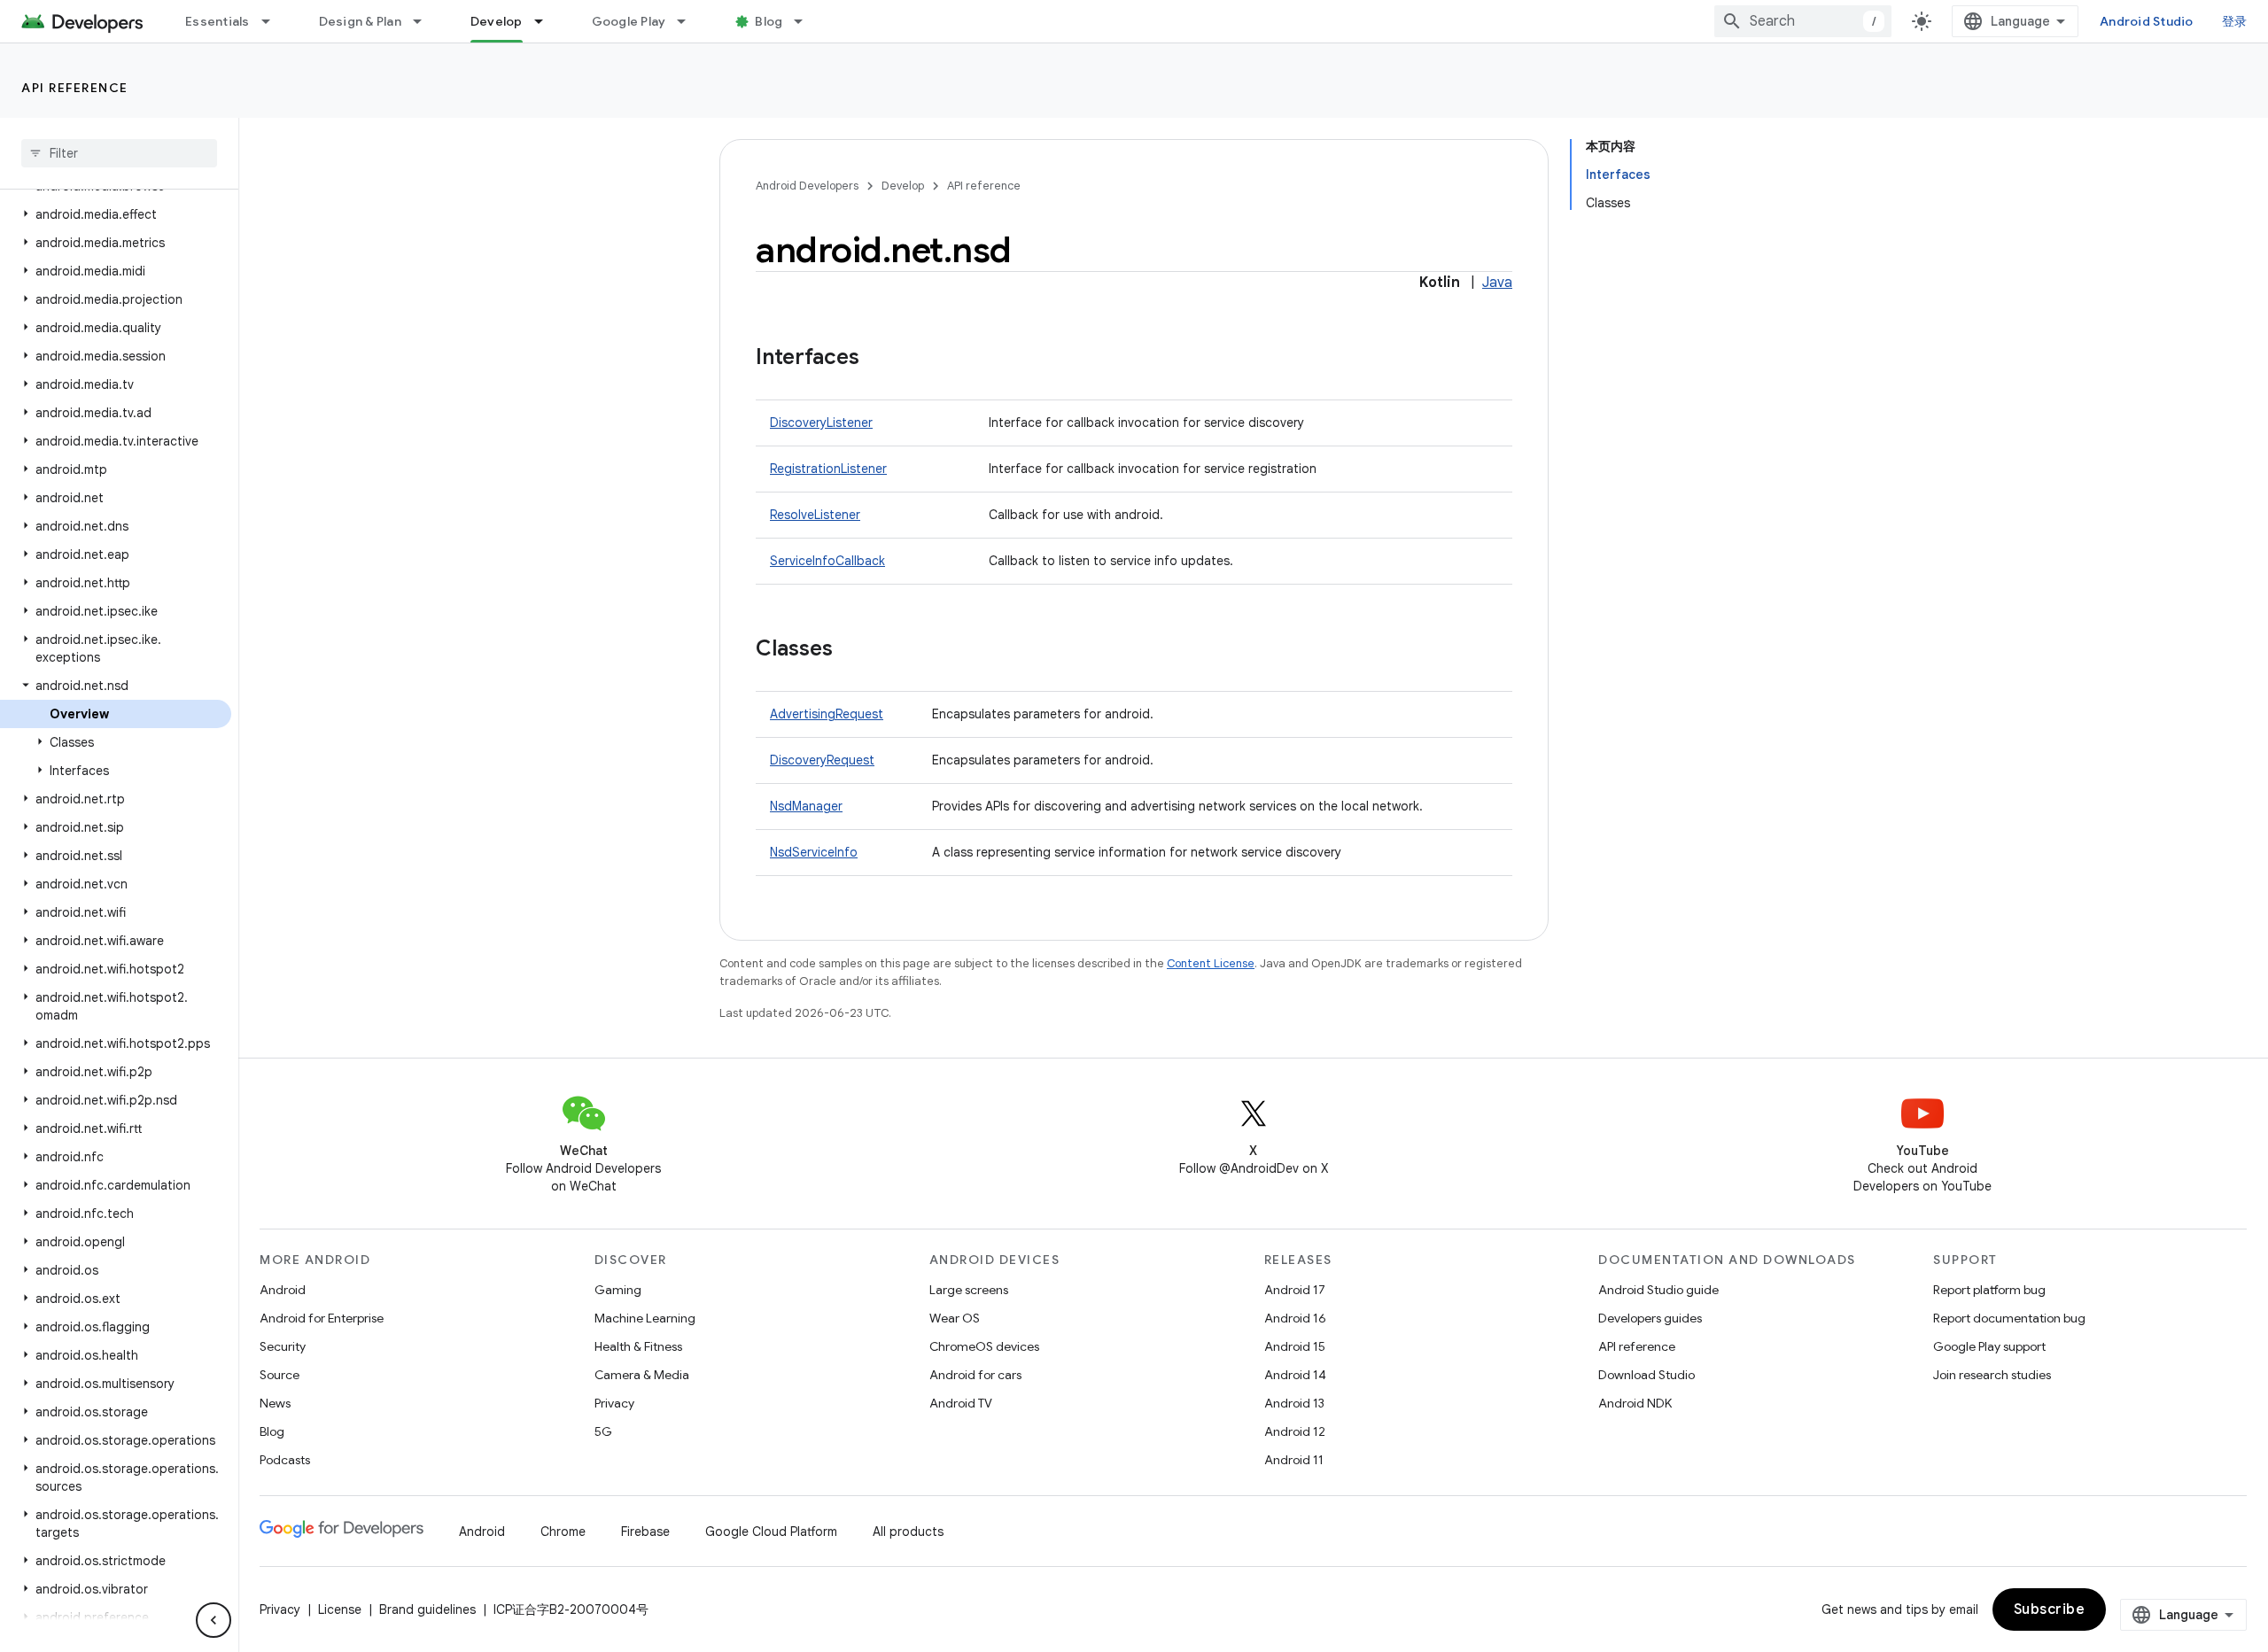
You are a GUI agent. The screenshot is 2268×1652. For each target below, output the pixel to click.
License (340, 1609)
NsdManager (806, 806)
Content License (1211, 963)
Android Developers (807, 186)
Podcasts (285, 1460)
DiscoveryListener (821, 423)
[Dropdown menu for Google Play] (689, 21)
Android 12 (1295, 1431)
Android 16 (1295, 1318)
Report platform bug (1989, 1290)
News (275, 1403)
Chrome (563, 1532)
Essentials (217, 21)
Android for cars (975, 1375)
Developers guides (1650, 1318)
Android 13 (1294, 1403)
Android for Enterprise (322, 1318)
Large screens (969, 1290)
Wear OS (955, 1318)
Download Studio (1647, 1375)
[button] (116, 214)
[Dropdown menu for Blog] (806, 21)
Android (283, 1290)
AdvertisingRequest (827, 714)
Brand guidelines (427, 1609)
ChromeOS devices (984, 1346)
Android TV (961, 1403)
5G (603, 1431)
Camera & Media (642, 1375)
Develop (497, 21)
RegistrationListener (828, 469)
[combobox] (1803, 21)
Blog (769, 21)
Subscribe (2050, 1609)
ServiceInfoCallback (827, 561)
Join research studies (1992, 1375)
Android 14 (1295, 1375)
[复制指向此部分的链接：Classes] (850, 650)
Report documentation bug (2009, 1318)
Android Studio (2147, 21)
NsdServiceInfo (814, 852)
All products (908, 1532)
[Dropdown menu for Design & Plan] (425, 21)
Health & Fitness (638, 1346)
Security (283, 1346)
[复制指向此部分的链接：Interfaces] (877, 359)
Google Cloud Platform (771, 1532)
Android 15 (1295, 1346)
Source (280, 1375)
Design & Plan (360, 21)
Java (1497, 283)
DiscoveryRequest (822, 760)
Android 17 (1295, 1290)
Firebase (645, 1532)
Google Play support (1989, 1346)
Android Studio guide (1658, 1290)
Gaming (618, 1290)
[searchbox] (119, 153)
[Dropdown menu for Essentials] (274, 21)
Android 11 (1294, 1460)
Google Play (629, 21)
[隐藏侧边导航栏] (214, 1620)
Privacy (614, 1403)
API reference (75, 88)
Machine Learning (645, 1318)
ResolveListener (815, 515)
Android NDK (1635, 1403)
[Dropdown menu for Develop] (547, 21)
